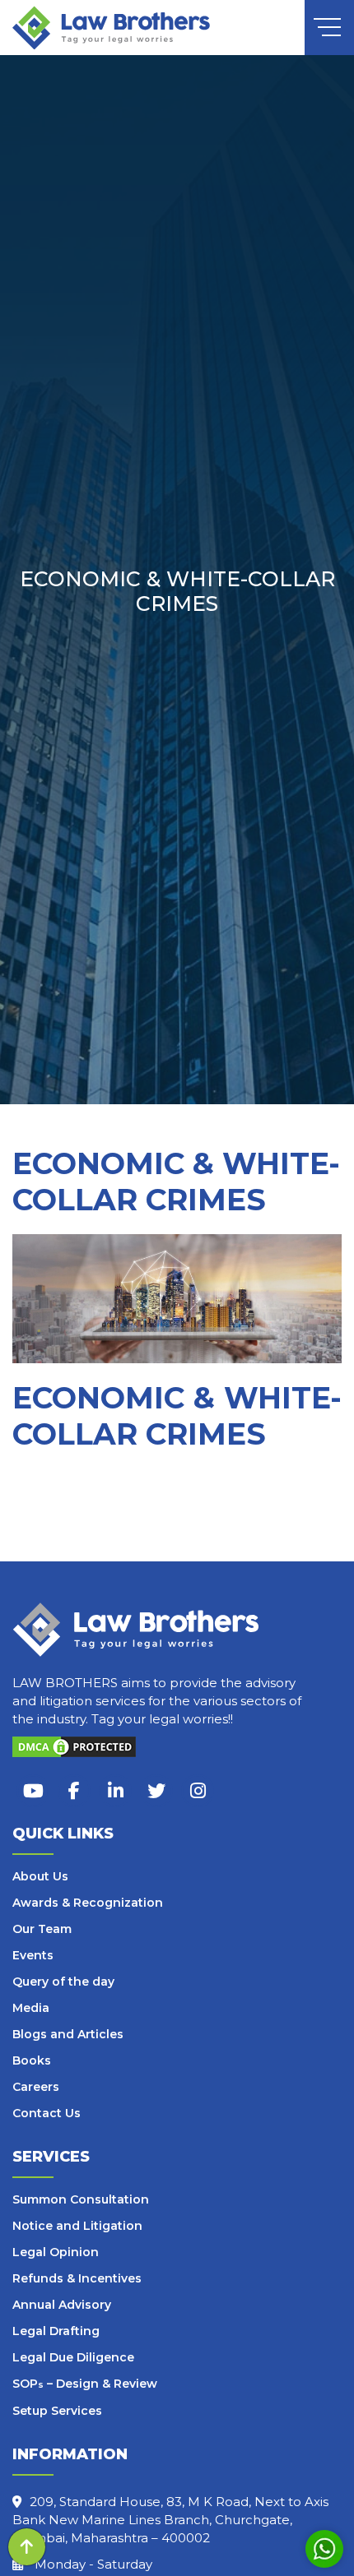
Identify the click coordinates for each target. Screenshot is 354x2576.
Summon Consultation (81, 2199)
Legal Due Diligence (73, 2357)
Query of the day (63, 1982)
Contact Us (47, 2113)
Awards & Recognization (88, 1903)
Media (31, 2008)
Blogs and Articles (68, 2034)
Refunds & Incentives (77, 2278)
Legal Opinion (56, 2252)
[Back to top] (27, 2547)
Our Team (42, 1929)
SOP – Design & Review (85, 2384)
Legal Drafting (56, 2331)
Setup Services (57, 2411)
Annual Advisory (62, 2305)
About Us (40, 1876)
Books (32, 2060)
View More (69, 1542)
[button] (330, 24)
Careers (36, 2087)
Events (33, 1955)
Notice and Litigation (77, 2226)
